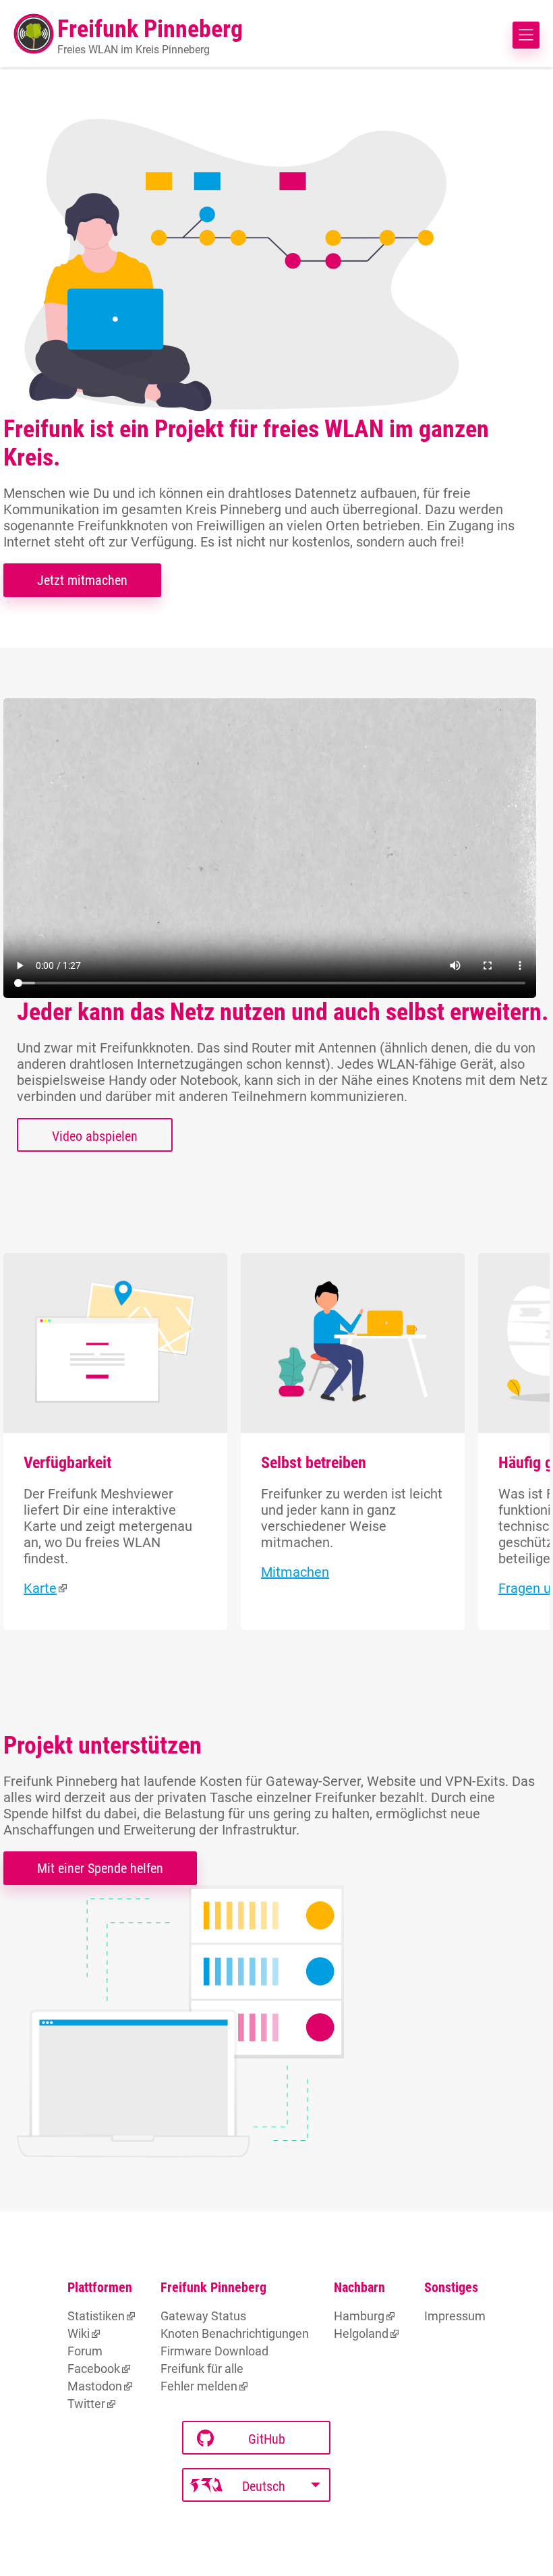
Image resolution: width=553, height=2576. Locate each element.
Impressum (455, 2316)
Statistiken (96, 2316)
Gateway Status (203, 2316)
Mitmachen (295, 1572)
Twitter (86, 2404)
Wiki (79, 2333)
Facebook (94, 2369)
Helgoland (361, 2333)
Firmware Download (214, 2351)
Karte (40, 1588)
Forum (85, 2351)
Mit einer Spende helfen (100, 1868)
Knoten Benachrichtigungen (235, 2333)
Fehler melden (199, 2386)
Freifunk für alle (202, 2369)
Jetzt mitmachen (82, 580)
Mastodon (95, 2386)
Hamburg (359, 2316)
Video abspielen (95, 1136)
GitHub (267, 2439)
